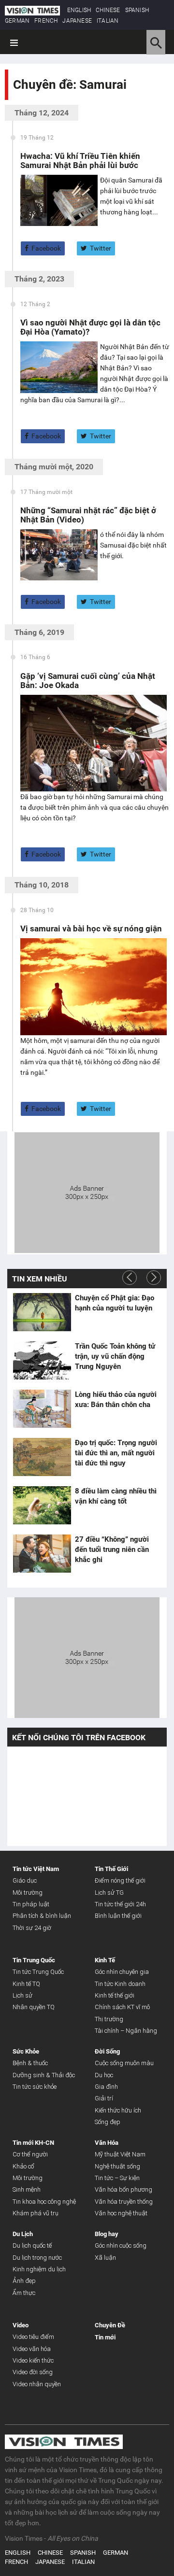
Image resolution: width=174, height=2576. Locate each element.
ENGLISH (79, 10)
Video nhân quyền (37, 2384)
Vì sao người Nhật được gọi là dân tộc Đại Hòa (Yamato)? (90, 327)
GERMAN (17, 21)
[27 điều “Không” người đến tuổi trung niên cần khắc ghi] (42, 1554)
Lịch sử (22, 1995)
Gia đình (106, 2087)
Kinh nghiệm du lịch (39, 2269)
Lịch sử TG (109, 1893)
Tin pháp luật (31, 1904)
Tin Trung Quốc (34, 1960)
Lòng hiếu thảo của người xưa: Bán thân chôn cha (116, 1400)
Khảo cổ (23, 2166)
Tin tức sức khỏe (35, 2087)
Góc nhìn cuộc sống (121, 2245)
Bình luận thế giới (118, 1916)
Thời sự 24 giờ (32, 1928)
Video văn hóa (32, 2349)
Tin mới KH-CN (33, 2143)
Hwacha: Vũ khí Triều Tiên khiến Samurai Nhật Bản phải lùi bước (80, 161)
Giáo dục (25, 1880)
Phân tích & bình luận (42, 1916)
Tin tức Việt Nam (36, 1869)
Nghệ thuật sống (117, 2166)
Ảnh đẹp (24, 2281)
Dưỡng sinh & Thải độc (44, 2075)
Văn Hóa (107, 2143)
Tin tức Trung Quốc (38, 1972)
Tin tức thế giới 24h (120, 1904)
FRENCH (46, 21)
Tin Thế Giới (111, 1869)
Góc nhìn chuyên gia (122, 1972)
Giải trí (104, 2098)
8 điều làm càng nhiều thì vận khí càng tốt (116, 1496)
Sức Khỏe (26, 2051)
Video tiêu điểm (33, 2337)
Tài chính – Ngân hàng (126, 2031)
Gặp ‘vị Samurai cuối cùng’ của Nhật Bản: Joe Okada (88, 681)
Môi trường (28, 1893)
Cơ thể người (30, 2154)
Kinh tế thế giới (115, 1995)
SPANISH (137, 10)
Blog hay (107, 2234)
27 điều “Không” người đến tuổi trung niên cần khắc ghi (112, 1549)
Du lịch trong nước (37, 2258)
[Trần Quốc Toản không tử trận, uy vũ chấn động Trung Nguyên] (42, 1361)
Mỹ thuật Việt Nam (120, 2154)
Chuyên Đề (110, 2325)
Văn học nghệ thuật (121, 2213)
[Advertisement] (87, 1192)
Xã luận (105, 2258)
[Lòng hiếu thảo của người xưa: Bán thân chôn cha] (42, 1409)
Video (21, 2325)
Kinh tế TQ (26, 1984)
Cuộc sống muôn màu (124, 2063)
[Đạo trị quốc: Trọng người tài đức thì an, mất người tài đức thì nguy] (42, 1457)
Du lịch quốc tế (32, 2245)
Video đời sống (33, 2372)
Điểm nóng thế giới (120, 1880)
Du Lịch (23, 2234)
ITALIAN (108, 21)
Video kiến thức (33, 2360)
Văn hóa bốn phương (123, 2189)
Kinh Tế (105, 1960)
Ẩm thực (24, 2293)
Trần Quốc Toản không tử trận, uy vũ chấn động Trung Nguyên (115, 1356)
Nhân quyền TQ (34, 2007)
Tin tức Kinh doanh (120, 1984)
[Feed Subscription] (15, 102)
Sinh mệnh (27, 2189)
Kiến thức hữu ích (118, 2110)
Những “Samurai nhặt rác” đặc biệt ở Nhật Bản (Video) (88, 515)
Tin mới (105, 2337)
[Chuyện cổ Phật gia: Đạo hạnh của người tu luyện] (42, 1312)
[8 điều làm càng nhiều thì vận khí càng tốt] (42, 1506)
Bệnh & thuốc (30, 2063)
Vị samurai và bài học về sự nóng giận (91, 929)
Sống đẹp (108, 2122)
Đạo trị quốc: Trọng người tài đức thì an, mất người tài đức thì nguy (116, 1453)
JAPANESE (77, 21)
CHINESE (108, 10)
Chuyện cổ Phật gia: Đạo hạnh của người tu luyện (115, 1303)
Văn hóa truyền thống (124, 2202)
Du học (104, 2075)
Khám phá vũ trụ (36, 2213)
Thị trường (109, 2019)
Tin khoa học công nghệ (44, 2202)
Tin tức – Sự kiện (117, 2178)
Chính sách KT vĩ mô (122, 2007)
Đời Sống (107, 2051)
